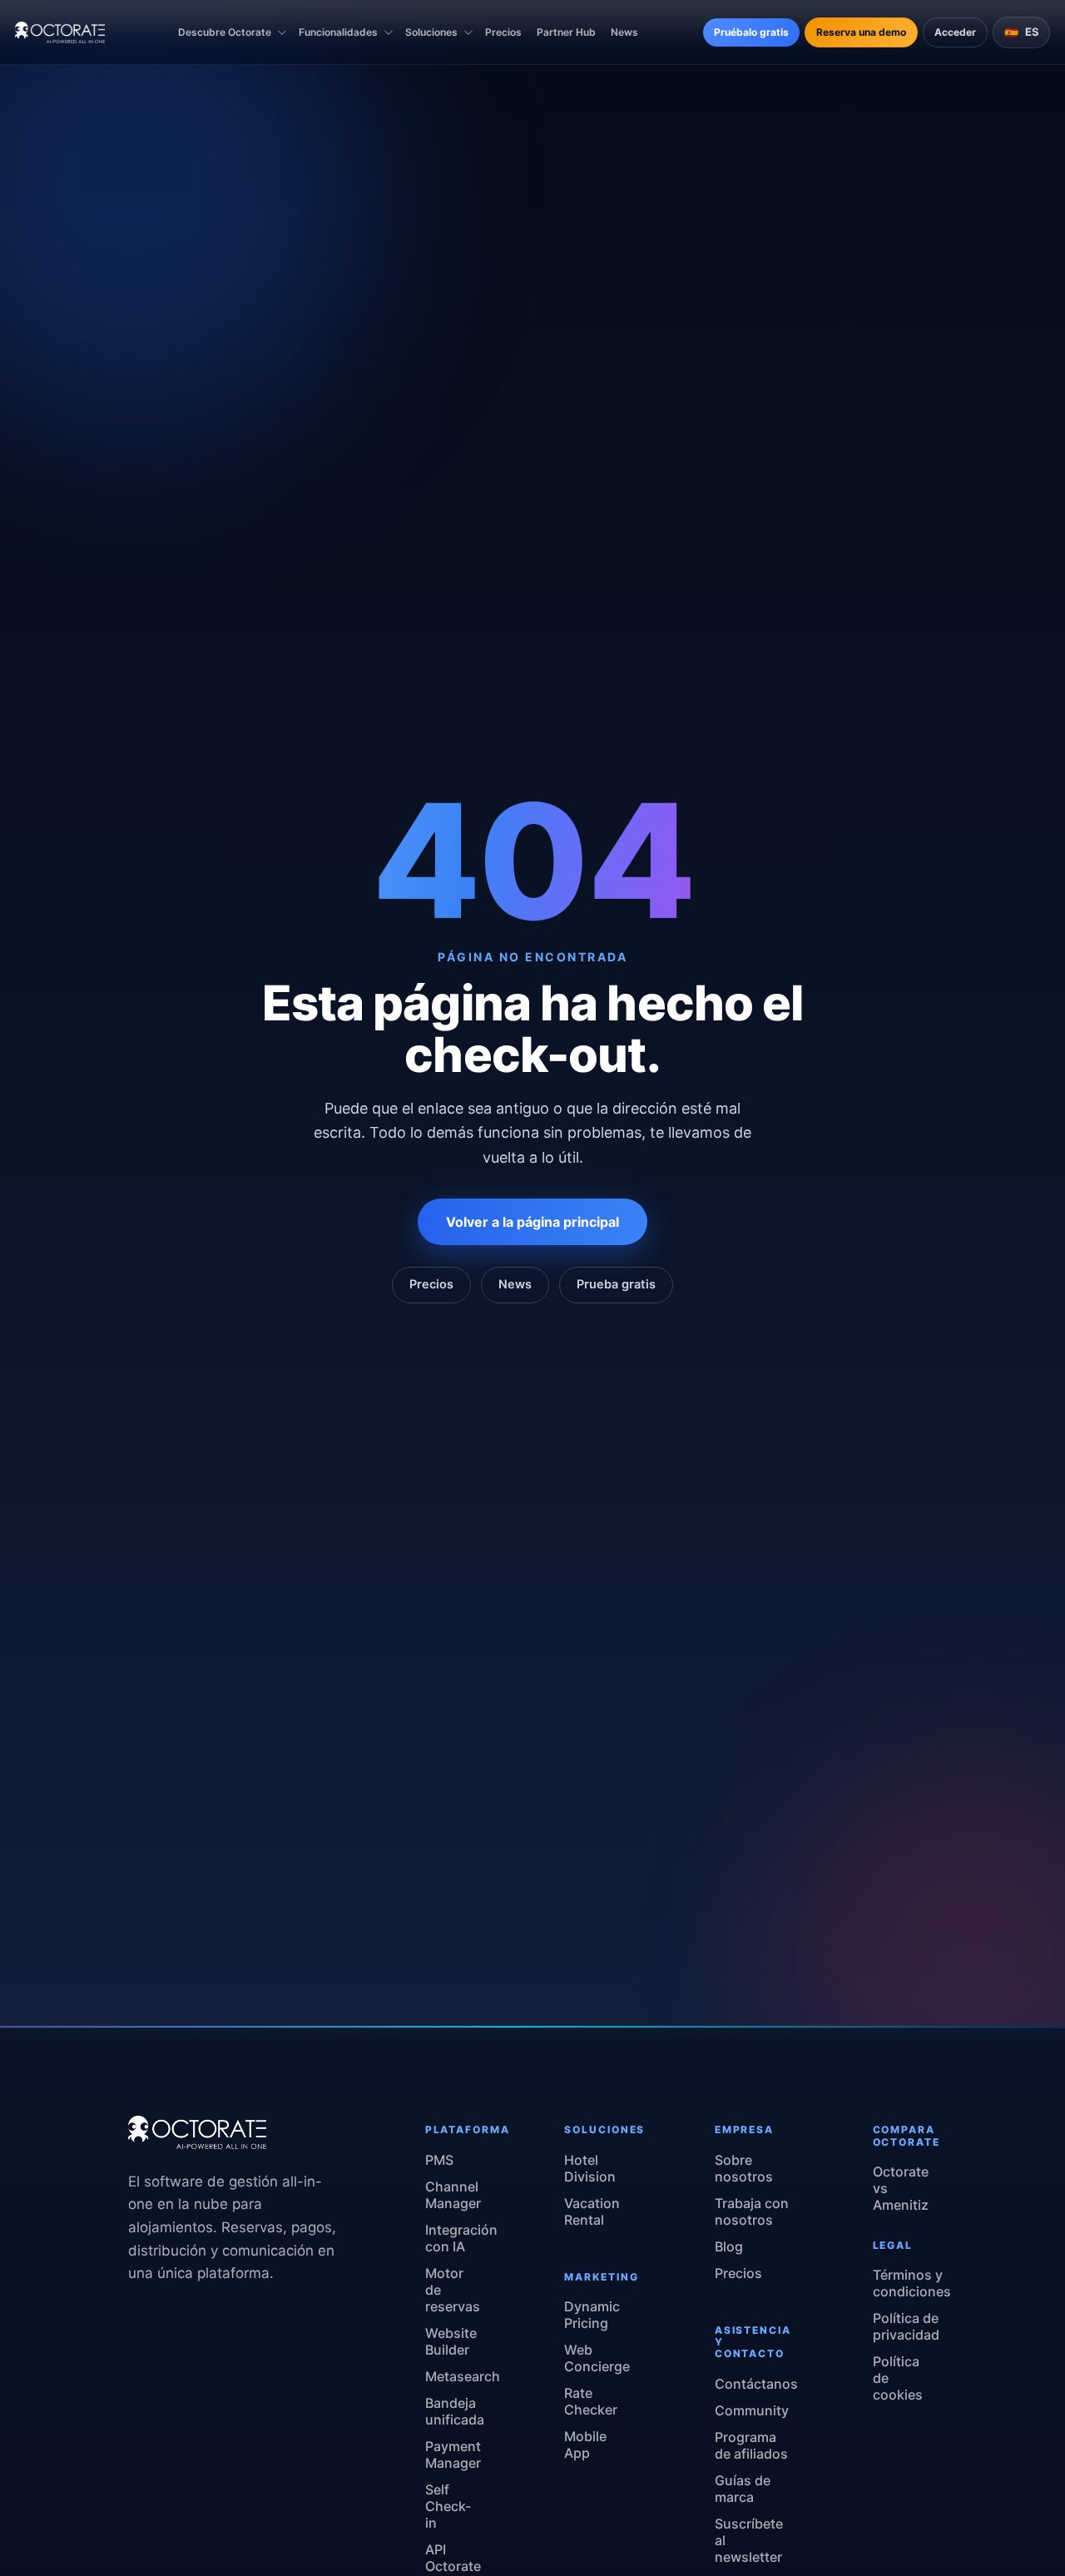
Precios (503, 32)
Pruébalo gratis (751, 32)
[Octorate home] (60, 32)
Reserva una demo (861, 32)
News (624, 32)
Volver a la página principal (532, 1222)
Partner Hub (566, 32)
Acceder (955, 32)
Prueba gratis (616, 1284)
